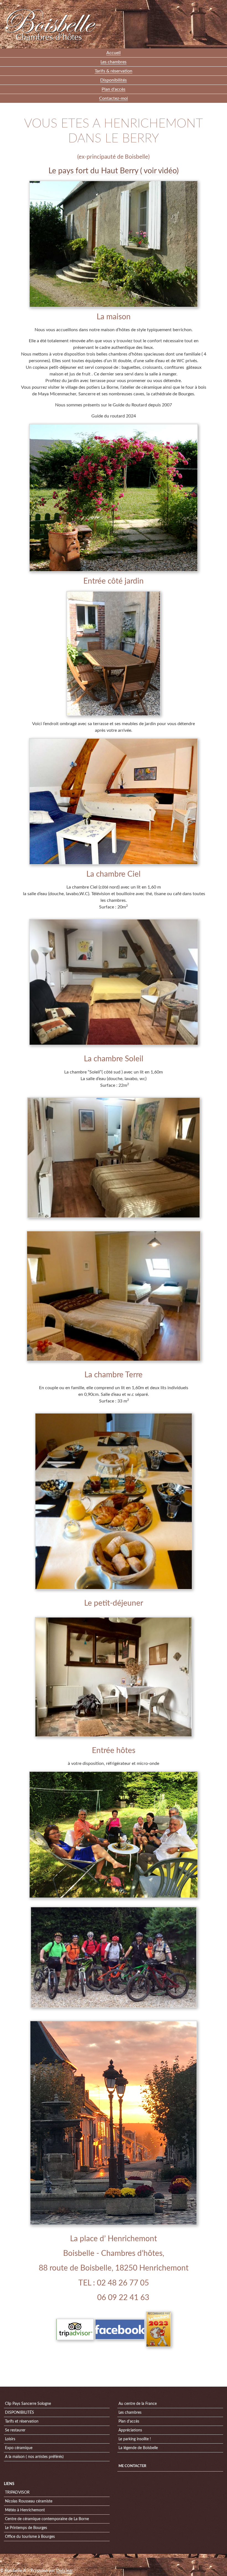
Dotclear (65, 2570)
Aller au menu (181, 4)
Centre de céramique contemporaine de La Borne (47, 2519)
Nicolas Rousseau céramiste (29, 2501)
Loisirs (10, 2439)
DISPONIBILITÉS (20, 2413)
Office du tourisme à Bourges (30, 2537)
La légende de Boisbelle (138, 2448)
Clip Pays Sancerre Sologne (28, 2404)
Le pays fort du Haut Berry (93, 171)
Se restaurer (15, 2430)
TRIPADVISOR (17, 2493)
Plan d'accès (129, 2421)
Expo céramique (19, 2448)
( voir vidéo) (158, 171)
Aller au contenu (154, 4)
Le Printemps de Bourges (26, 2528)
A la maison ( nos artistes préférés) (34, 2457)
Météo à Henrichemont (25, 2510)
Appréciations (130, 2430)
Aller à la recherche (209, 4)
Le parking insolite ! (135, 2439)
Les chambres (130, 2413)
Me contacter (132, 2466)
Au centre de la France (138, 2404)
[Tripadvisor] (75, 2329)
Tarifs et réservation (22, 2421)
